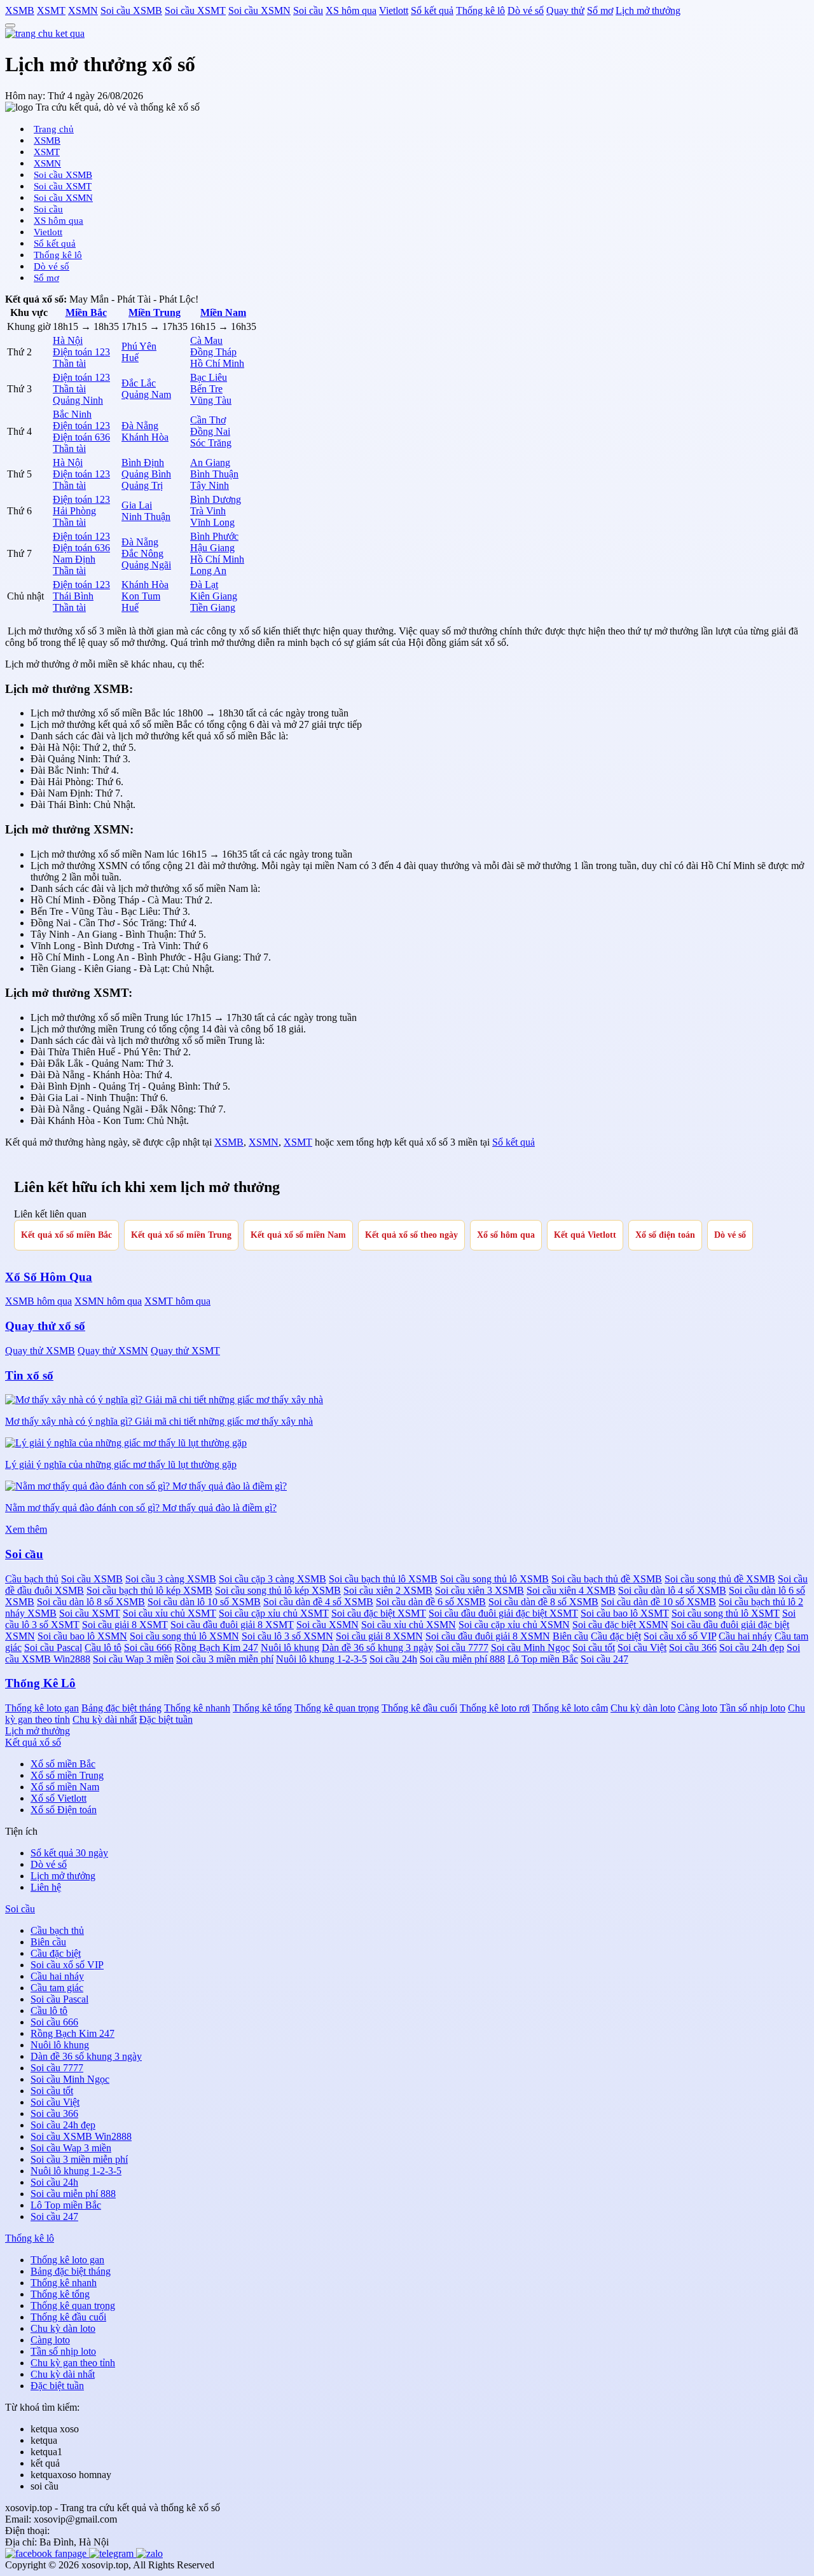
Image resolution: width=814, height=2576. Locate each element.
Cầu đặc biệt (616, 1636)
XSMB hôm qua (38, 1301)
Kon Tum (141, 596)
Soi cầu (308, 10)
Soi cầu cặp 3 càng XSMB (272, 1579)
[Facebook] (47, 2553)
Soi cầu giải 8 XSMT (125, 1625)
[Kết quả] (45, 33)
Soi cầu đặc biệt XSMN (620, 1625)
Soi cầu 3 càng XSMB (171, 1579)
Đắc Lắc (139, 383)
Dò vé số (526, 10)
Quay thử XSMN (113, 1351)
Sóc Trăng (211, 443)
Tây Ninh (210, 485)
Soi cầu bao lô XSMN (82, 1636)
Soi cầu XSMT (195, 10)
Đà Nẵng (140, 426)
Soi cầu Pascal (53, 1648)
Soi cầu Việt (642, 1648)
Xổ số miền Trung (67, 1775)
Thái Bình (73, 596)
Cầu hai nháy (745, 1636)
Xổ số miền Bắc (63, 1764)
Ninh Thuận (146, 517)
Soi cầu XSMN (259, 10)
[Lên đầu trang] (10, 25)
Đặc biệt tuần (166, 1719)
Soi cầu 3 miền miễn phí (225, 1659)
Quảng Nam (146, 394)
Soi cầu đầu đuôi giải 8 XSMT (232, 1625)
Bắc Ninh (72, 414)
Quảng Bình (146, 474)
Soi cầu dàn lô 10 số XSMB (204, 1602)
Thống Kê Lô (40, 1683)
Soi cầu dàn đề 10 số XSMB (659, 1602)
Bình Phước (214, 536)
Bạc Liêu (209, 377)
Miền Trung (155, 312)
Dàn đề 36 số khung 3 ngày (377, 1648)
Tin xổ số (29, 1375)
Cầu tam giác (57, 1988)
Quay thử (565, 10)
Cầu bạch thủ (32, 1579)
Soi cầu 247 (604, 1659)
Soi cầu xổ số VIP (680, 1636)
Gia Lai (137, 505)
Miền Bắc (86, 312)
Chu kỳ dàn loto (643, 1708)
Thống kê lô (480, 10)
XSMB (20, 10)
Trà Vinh (208, 511)
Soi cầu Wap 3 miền (133, 1659)
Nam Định (74, 559)
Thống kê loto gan (42, 1708)
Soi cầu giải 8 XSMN (379, 1636)
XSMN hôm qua (108, 1301)
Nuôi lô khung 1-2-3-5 (321, 1659)
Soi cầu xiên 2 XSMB (388, 1590)
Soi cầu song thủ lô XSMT (726, 1613)
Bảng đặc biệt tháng (121, 1708)
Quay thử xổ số (45, 1326)
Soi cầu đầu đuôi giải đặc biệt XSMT (503, 1613)
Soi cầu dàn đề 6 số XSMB (431, 1602)
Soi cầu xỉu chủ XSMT (169, 1613)
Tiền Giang (213, 607)
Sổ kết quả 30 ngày (69, 1853)
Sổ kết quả (432, 10)
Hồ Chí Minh (217, 363)
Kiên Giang (214, 596)
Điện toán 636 (81, 437)
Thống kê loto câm (570, 1708)
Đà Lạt (204, 585)
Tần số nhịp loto (753, 1708)
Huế (130, 358)
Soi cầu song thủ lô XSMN (184, 1636)
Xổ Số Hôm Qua (49, 1277)
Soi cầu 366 (693, 1648)
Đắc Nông (142, 553)
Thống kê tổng (262, 1708)
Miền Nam (223, 312)
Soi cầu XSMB (131, 10)
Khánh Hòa (145, 437)
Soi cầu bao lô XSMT (625, 1613)
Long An (208, 571)
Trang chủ (54, 129)
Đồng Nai (210, 431)
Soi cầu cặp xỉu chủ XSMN (514, 1625)
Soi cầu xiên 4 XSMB (571, 1590)
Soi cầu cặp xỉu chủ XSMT (274, 1613)
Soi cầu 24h (393, 1659)
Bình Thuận (214, 474)
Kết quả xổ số (33, 1742)
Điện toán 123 (81, 352)
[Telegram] (113, 2553)
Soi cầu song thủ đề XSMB (720, 1579)
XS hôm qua (351, 10)
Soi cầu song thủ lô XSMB (494, 1579)
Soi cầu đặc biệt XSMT (379, 1613)
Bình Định (143, 462)
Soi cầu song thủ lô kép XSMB (278, 1590)
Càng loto (698, 1708)
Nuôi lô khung (290, 1648)
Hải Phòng (74, 511)
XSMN (83, 10)
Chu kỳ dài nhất (105, 1719)
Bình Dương (216, 499)
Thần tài (69, 363)
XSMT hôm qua (177, 1301)
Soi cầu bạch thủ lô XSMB (383, 1579)
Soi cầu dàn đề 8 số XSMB (543, 1602)
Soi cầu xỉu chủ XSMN (409, 1625)
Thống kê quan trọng (337, 1708)
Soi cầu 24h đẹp (752, 1648)
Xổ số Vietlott (59, 1798)
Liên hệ (46, 1887)
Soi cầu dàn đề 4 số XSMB (318, 1602)
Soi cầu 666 (148, 1648)
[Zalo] (149, 2553)
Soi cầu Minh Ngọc (530, 1648)
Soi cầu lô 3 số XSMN (287, 1636)
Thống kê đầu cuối (419, 1708)
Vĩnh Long (212, 522)
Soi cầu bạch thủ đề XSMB (607, 1579)
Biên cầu (570, 1636)
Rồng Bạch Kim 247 (216, 1648)
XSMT (51, 10)
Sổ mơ (600, 10)
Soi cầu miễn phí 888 (462, 1659)
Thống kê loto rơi (495, 1708)
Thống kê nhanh (197, 1708)
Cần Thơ (208, 420)
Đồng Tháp (213, 352)
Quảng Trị (142, 485)
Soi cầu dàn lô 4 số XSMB (672, 1590)
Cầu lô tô (103, 1648)
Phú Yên (139, 346)
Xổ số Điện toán (64, 1810)
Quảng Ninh (78, 400)
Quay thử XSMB (40, 1351)
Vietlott (394, 10)
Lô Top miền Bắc (543, 1659)
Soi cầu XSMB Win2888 (81, 2136)
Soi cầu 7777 (462, 1648)
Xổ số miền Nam (65, 1787)
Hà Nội (68, 340)
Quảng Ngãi (146, 565)
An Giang (210, 462)
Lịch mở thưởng (648, 10)
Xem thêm (26, 1529)
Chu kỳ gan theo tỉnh (73, 2363)
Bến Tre (206, 389)
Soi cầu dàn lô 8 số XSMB (91, 1602)
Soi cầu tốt (594, 1648)
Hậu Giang (212, 548)
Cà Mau (206, 340)
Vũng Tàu (211, 400)
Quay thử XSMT (185, 1351)
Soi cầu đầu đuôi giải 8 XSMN (488, 1636)
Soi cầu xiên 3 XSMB (479, 1590)
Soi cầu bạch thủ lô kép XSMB (149, 1590)
